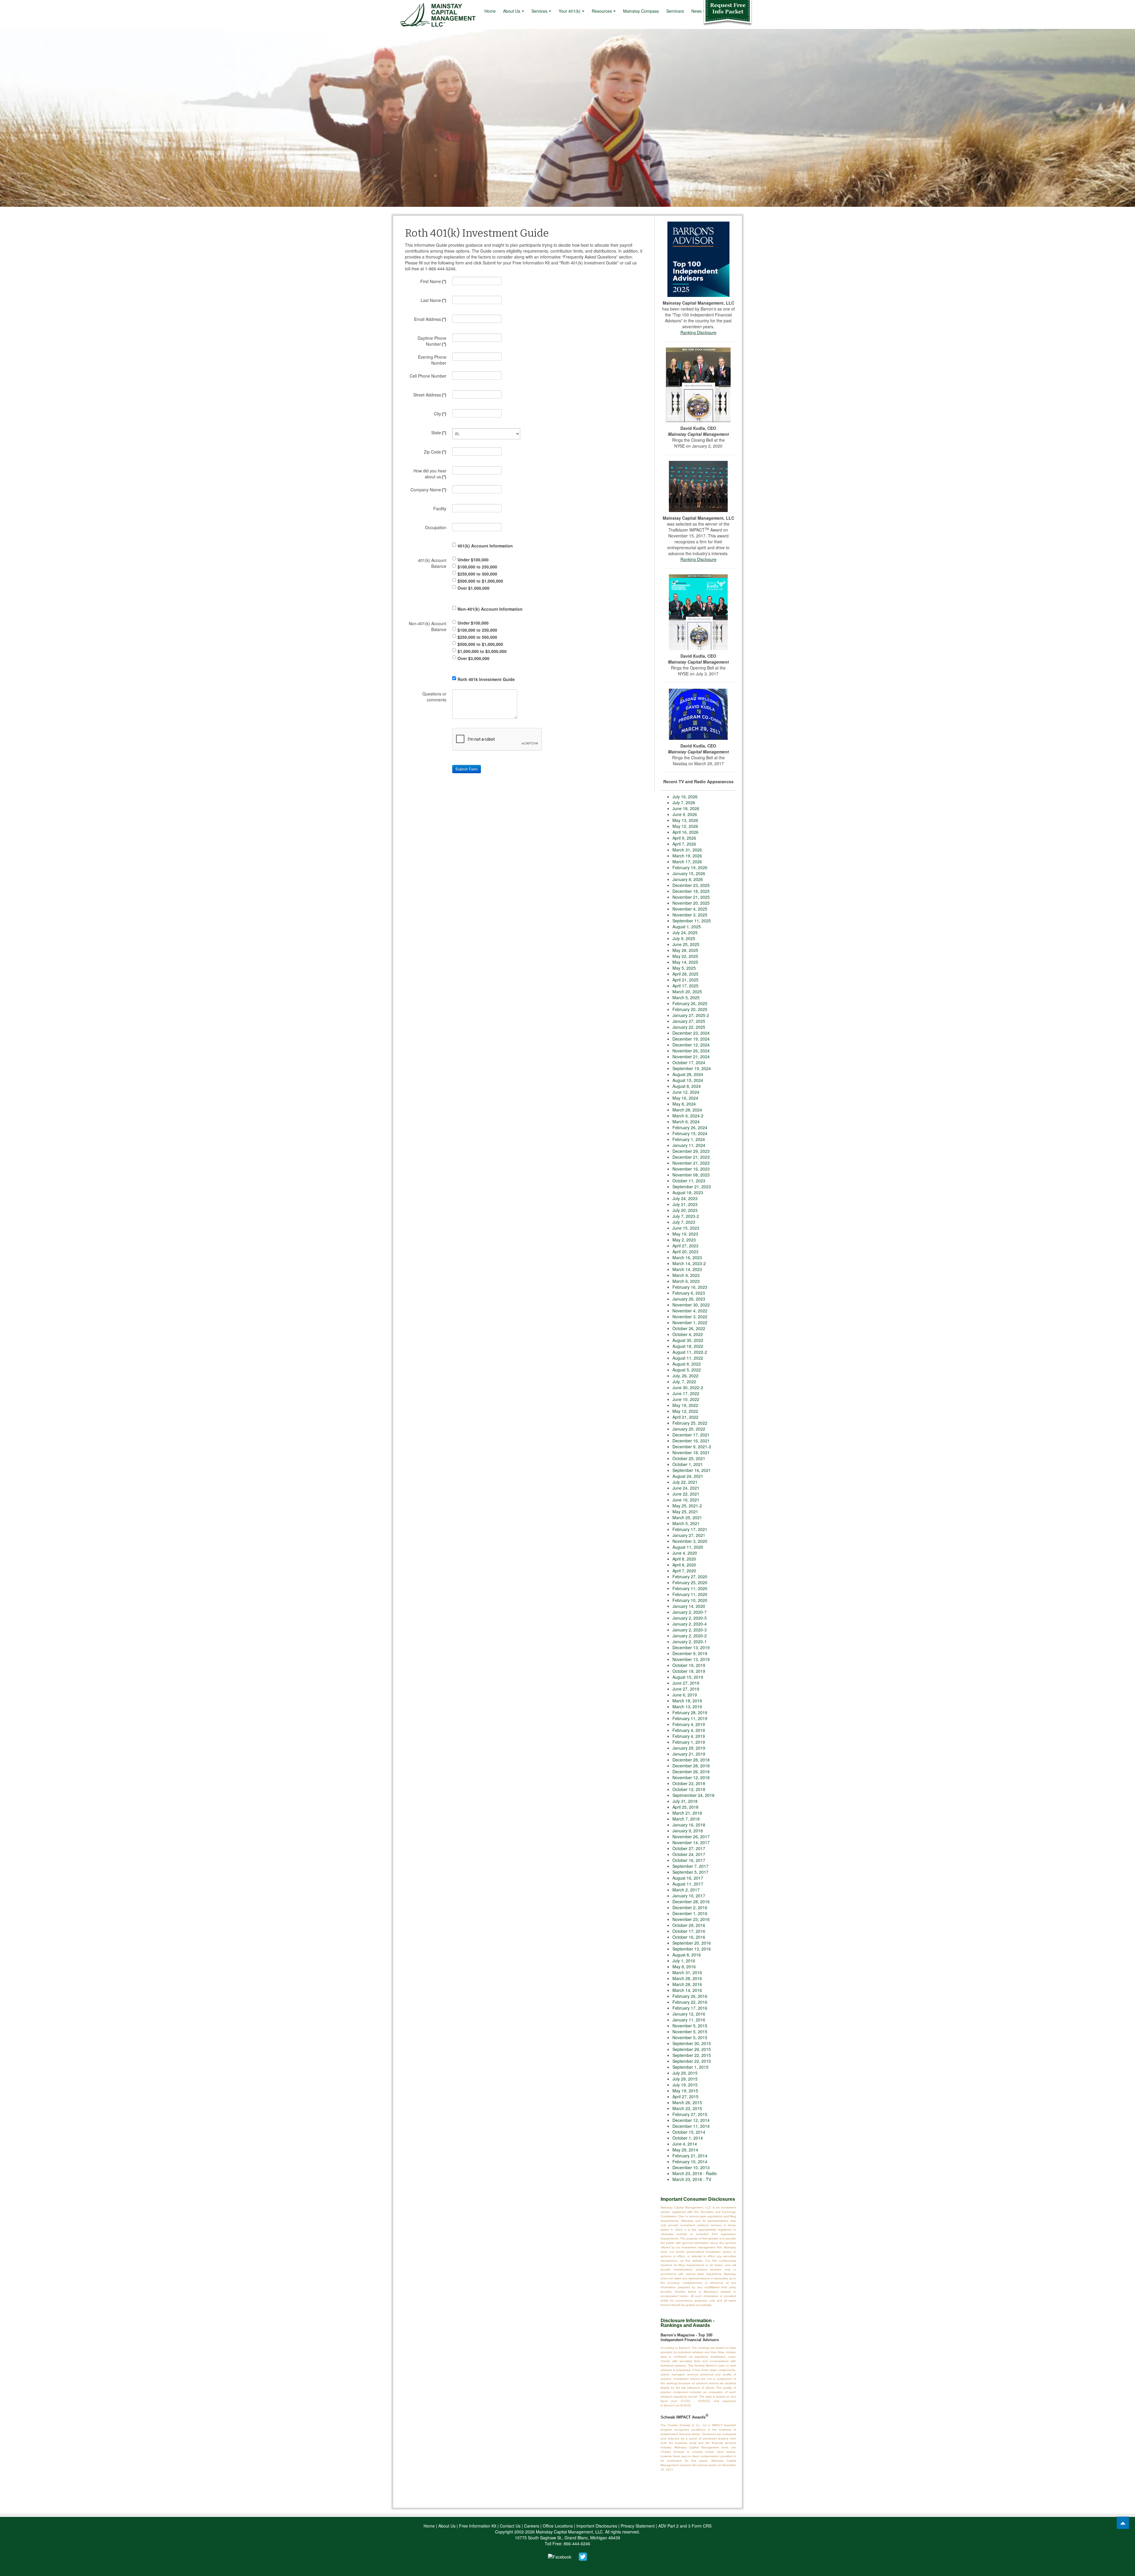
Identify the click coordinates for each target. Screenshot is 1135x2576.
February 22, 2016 (690, 2002)
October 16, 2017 (689, 1860)
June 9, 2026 (685, 814)
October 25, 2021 (689, 1458)
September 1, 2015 (690, 2067)
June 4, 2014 (685, 2144)
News (697, 11)
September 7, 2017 (690, 1866)
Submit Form (467, 769)
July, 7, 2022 (684, 1382)
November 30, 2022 (691, 1305)
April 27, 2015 (685, 2096)
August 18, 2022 (688, 1346)
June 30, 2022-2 (688, 1387)
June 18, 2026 (686, 808)
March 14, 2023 (687, 1269)
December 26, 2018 (691, 1771)
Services (539, 11)
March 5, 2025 (686, 997)
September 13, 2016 (692, 1949)
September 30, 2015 (692, 2043)
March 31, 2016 (687, 1972)
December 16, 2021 (691, 1441)
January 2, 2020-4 (690, 1624)
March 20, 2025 (687, 992)
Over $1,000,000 (474, 588)
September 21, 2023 (692, 1187)
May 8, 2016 (684, 1966)
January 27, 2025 (689, 1021)
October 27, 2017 (689, 1848)
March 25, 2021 (687, 1517)
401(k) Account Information (485, 545)
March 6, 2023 (686, 1281)
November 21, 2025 (691, 897)
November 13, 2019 (691, 1659)
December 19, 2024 (691, 1039)
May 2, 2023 (684, 1240)
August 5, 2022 (687, 1370)
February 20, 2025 (690, 1009)
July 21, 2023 (685, 1204)
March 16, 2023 (687, 1257)
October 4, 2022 (688, 1334)
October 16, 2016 (689, 1937)
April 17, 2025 (685, 986)
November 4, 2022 (690, 1311)
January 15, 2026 (689, 873)
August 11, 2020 (688, 1547)
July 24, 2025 (685, 932)
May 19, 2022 (685, 1405)
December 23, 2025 (691, 885)
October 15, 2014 (689, 2132)
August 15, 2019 (688, 1677)
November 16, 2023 (691, 1169)
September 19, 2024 (692, 1068)
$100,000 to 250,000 (477, 566)
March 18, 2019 (687, 1701)
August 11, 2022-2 (690, 1352)
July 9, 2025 (684, 938)
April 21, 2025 (685, 980)
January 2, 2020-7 (690, 1612)
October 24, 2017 (689, 1854)
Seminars (675, 11)
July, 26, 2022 (685, 1376)
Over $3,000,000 (474, 658)
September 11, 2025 (692, 921)
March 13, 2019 (687, 1707)
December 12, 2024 (691, 1045)
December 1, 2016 (690, 1913)
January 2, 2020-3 (690, 1630)
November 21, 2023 (691, 1163)
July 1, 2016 (684, 1961)
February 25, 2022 (690, 1423)
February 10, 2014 (690, 2161)
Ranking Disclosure (698, 332)
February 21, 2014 (690, 2156)
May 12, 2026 (685, 826)
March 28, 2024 (687, 1110)
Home (490, 11)
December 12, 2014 (691, 2120)
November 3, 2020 (690, 1541)
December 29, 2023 (691, 1151)
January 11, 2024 (689, 1145)
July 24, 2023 (685, 1198)
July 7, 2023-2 (686, 1216)
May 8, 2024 (684, 1104)
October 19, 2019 (689, 1665)
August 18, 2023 (688, 1192)
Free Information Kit (478, 2526)
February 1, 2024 (689, 1139)
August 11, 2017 (688, 1884)
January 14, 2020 (689, 1606)
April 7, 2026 (684, 844)
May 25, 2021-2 (687, 1506)
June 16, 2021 (686, 1500)
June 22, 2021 (686, 1494)
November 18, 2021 (691, 1452)
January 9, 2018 (688, 1831)
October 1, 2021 (688, 1464)
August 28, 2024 (688, 1074)
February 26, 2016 (690, 1996)
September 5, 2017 (690, 1872)
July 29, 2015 (685, 2073)
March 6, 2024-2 (688, 1116)
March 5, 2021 (686, 1523)
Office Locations (558, 2526)
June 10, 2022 (686, 1399)
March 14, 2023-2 (689, 1263)
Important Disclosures (597, 2526)
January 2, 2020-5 (690, 1618)
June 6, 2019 (685, 1695)
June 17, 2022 (686, 1393)
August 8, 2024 (687, 1086)
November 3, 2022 (690, 1317)
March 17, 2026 (687, 862)
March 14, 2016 (687, 1990)
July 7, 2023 (684, 1222)
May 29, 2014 (685, 2150)
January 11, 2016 (689, 2020)
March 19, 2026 (687, 856)
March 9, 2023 (686, 1275)
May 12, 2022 (685, 1411)
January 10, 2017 (689, 1896)
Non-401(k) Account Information (490, 609)
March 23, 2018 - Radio (695, 2173)
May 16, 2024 (685, 1098)
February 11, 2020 (690, 1588)
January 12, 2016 (689, 2014)
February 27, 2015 (690, 2114)
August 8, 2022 (687, 1364)
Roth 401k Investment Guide (486, 679)
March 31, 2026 (687, 850)
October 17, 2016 (689, 1931)
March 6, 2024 (686, 1122)
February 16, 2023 (690, 1287)
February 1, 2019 (689, 1742)
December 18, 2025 (691, 891)
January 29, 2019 (689, 1748)
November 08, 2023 (691, 1175)
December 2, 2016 (690, 1907)
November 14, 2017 (691, 1842)
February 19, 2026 (690, 867)
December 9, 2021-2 (692, 1447)
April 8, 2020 (684, 1559)
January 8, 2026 (688, 879)
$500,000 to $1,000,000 (480, 581)
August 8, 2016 (687, 1955)
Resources (602, 11)
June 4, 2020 (685, 1553)
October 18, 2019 (689, 1671)
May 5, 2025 (684, 968)
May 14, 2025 (685, 962)
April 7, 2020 (684, 1571)
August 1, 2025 (687, 927)
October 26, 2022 (689, 1328)
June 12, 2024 (686, 1092)
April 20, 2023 (685, 1252)
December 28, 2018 (691, 1760)
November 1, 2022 (690, 1322)
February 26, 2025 (690, 1003)
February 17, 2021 (690, 1529)
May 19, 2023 (685, 1234)
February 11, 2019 (690, 1718)
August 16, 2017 (688, 1878)
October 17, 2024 (689, 1062)
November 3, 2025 (690, 915)
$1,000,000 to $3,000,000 (482, 651)
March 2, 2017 (686, 1890)
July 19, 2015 (685, 2085)
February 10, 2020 (690, 1600)
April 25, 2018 (685, 1807)
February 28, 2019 (690, 1712)
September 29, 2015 (692, 2049)
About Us (512, 11)
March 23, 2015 (687, 2108)
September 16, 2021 (692, 1470)
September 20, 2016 (692, 1943)
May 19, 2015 (685, 2091)
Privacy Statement (638, 2526)
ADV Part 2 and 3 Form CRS (685, 2526)
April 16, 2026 (685, 832)
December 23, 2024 (691, 1033)
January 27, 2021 (689, 1535)
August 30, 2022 (688, 1340)
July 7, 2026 (684, 802)
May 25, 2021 (685, 1512)
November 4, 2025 (690, 909)
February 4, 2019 (689, 1724)
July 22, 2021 (685, 1482)
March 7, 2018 (686, 1819)
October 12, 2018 (689, 1789)
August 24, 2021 (688, 1476)
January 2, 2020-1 (690, 1642)
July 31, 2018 (685, 1801)
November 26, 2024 (691, 1051)
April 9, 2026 (684, 838)
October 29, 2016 (689, 1925)
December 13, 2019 (691, 1647)
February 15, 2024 (690, 1133)
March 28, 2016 (687, 1978)
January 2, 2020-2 (690, 1636)
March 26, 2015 (687, 2102)
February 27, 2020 (690, 1577)
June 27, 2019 (686, 1683)
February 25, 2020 (690, 1582)
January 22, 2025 (689, 1027)
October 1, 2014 (688, 2138)
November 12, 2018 (691, 1777)
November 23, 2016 (691, 1919)
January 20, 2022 (689, 1429)
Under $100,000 (473, 559)
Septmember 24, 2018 (693, 1795)
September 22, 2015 (692, 2055)
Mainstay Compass (641, 11)
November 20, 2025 (691, 903)
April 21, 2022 (685, 1417)
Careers (532, 2526)
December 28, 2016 (691, 1901)
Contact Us (510, 2526)
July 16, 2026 (685, 797)
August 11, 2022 (688, 1358)
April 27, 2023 (685, 1246)
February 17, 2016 (690, 2008)
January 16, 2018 (689, 1825)
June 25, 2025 (686, 944)
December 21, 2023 (691, 1157)
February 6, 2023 (689, 1293)
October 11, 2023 (689, 1181)
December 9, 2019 (690, 1653)
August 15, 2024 (688, 1080)
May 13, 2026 (685, 820)
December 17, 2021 (691, 1435)
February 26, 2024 (690, 1127)
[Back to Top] (1123, 2523)
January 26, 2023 (689, 1299)
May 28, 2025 (685, 950)
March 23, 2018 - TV (692, 2179)
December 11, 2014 (691, 2126)
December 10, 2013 (691, 2167)
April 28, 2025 (685, 974)
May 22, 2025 (685, 956)
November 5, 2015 (690, 2026)
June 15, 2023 (686, 1228)
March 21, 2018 (687, 1813)
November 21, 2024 (691, 1057)
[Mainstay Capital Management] (440, 14)
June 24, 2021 (686, 1488)
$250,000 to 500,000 (477, 573)
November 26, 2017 (691, 1836)
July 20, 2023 (685, 1210)
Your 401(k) (570, 11)
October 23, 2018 (689, 1783)
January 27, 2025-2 (691, 1015)
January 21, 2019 (689, 1754)
